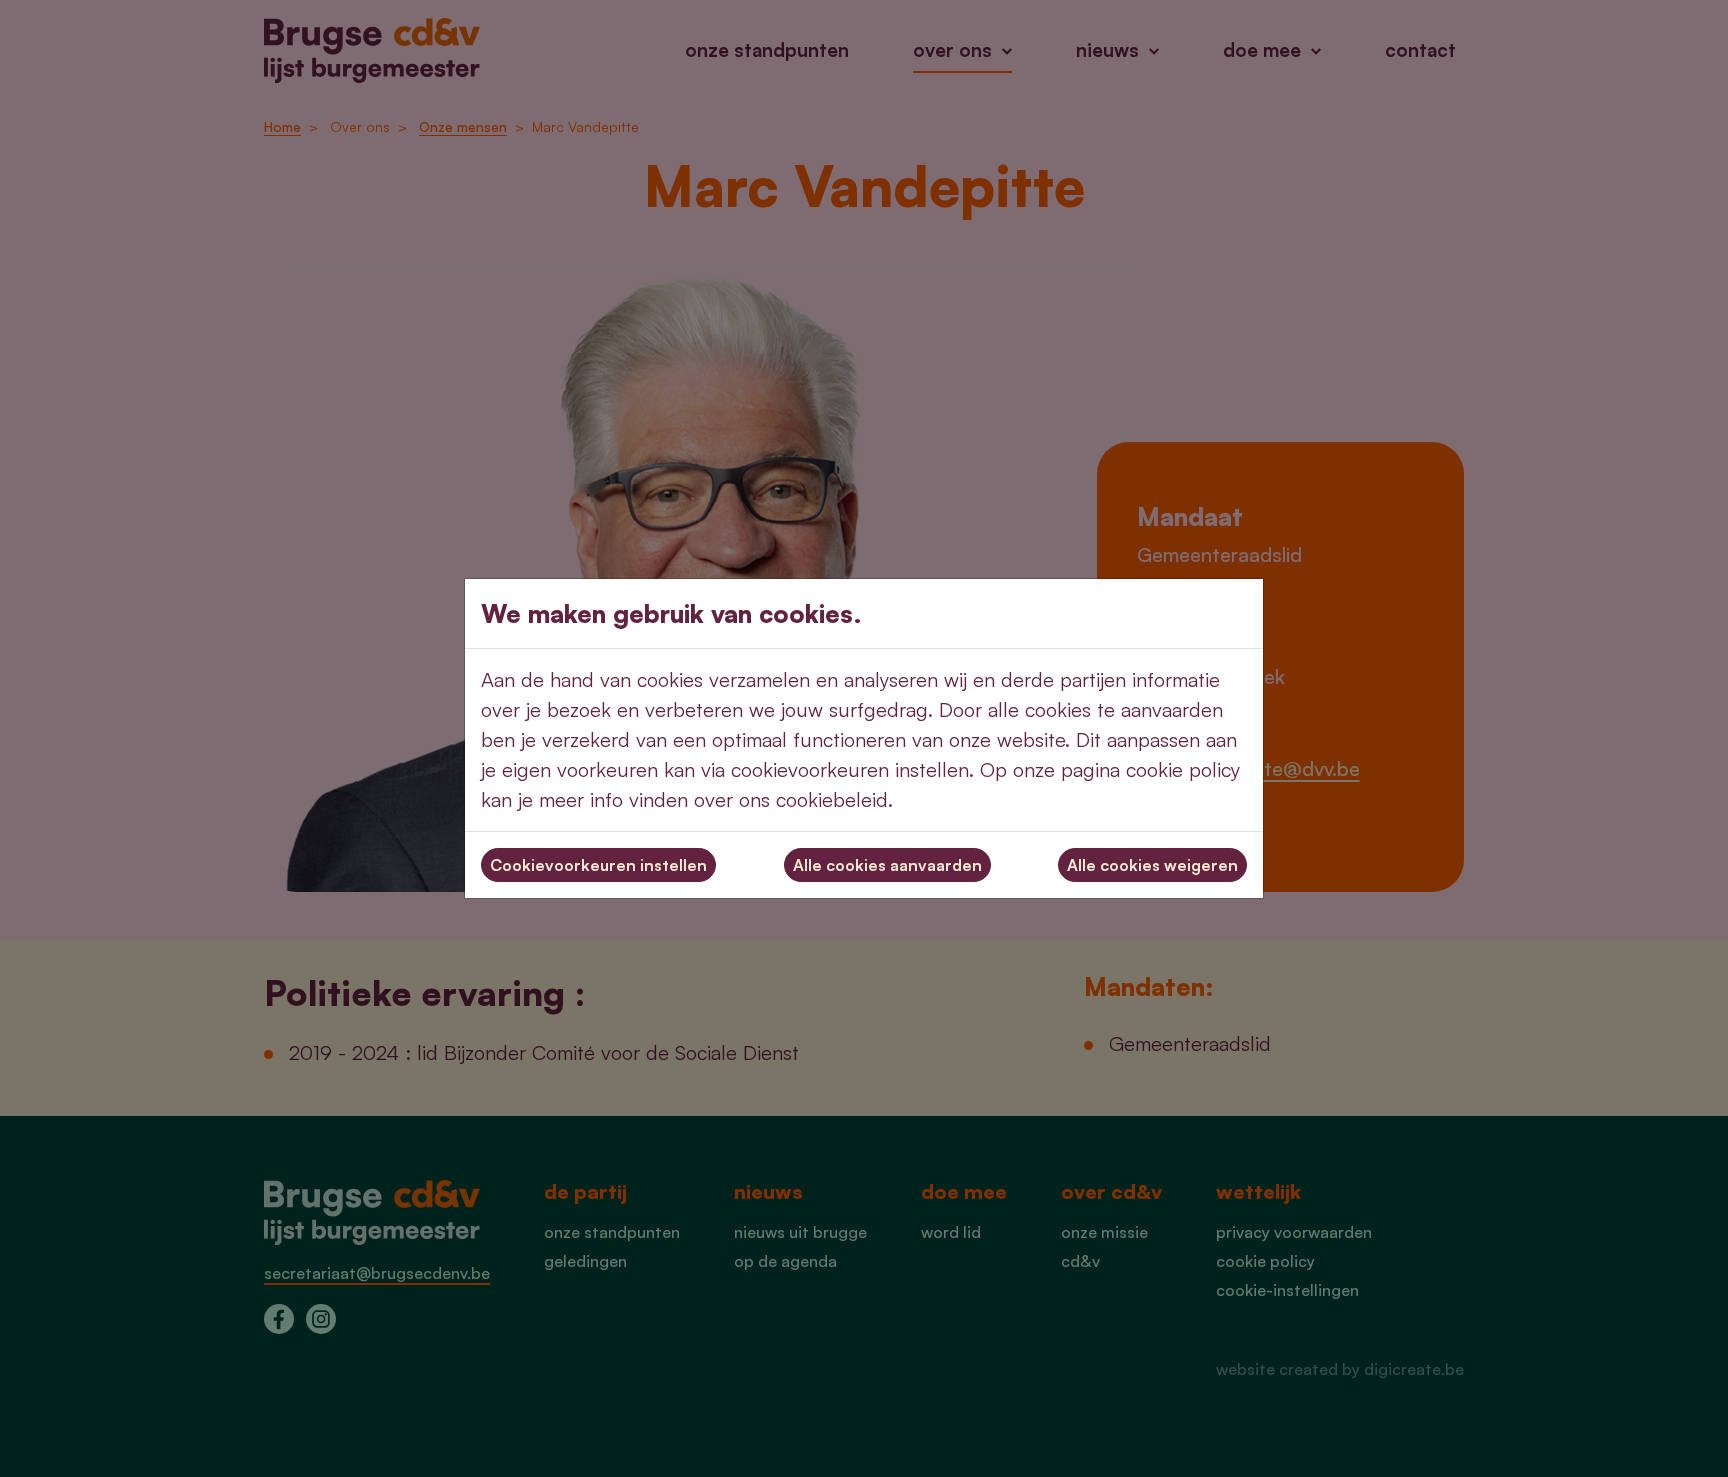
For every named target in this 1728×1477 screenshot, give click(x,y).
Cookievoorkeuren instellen (598, 865)
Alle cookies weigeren (1152, 865)
